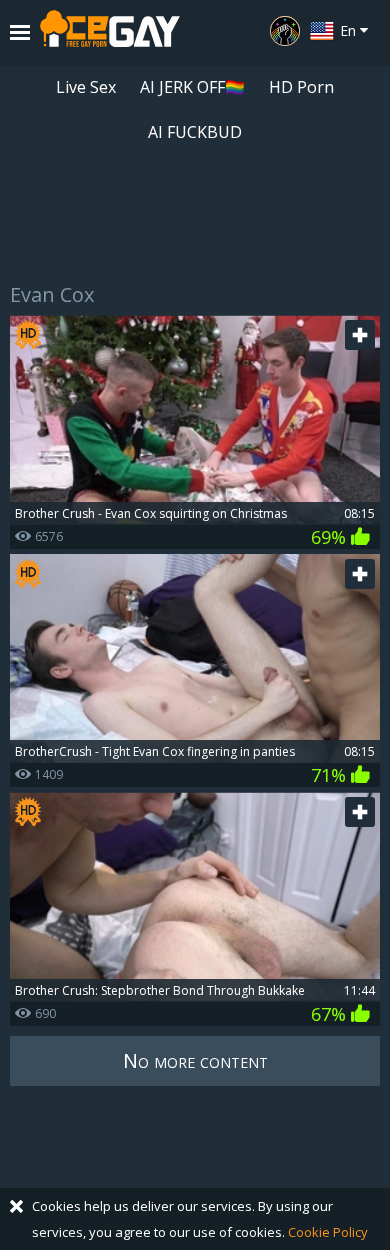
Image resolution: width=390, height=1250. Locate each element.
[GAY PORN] (285, 31)
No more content (195, 1060)
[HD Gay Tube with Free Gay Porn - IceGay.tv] (110, 33)
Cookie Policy (328, 1232)
